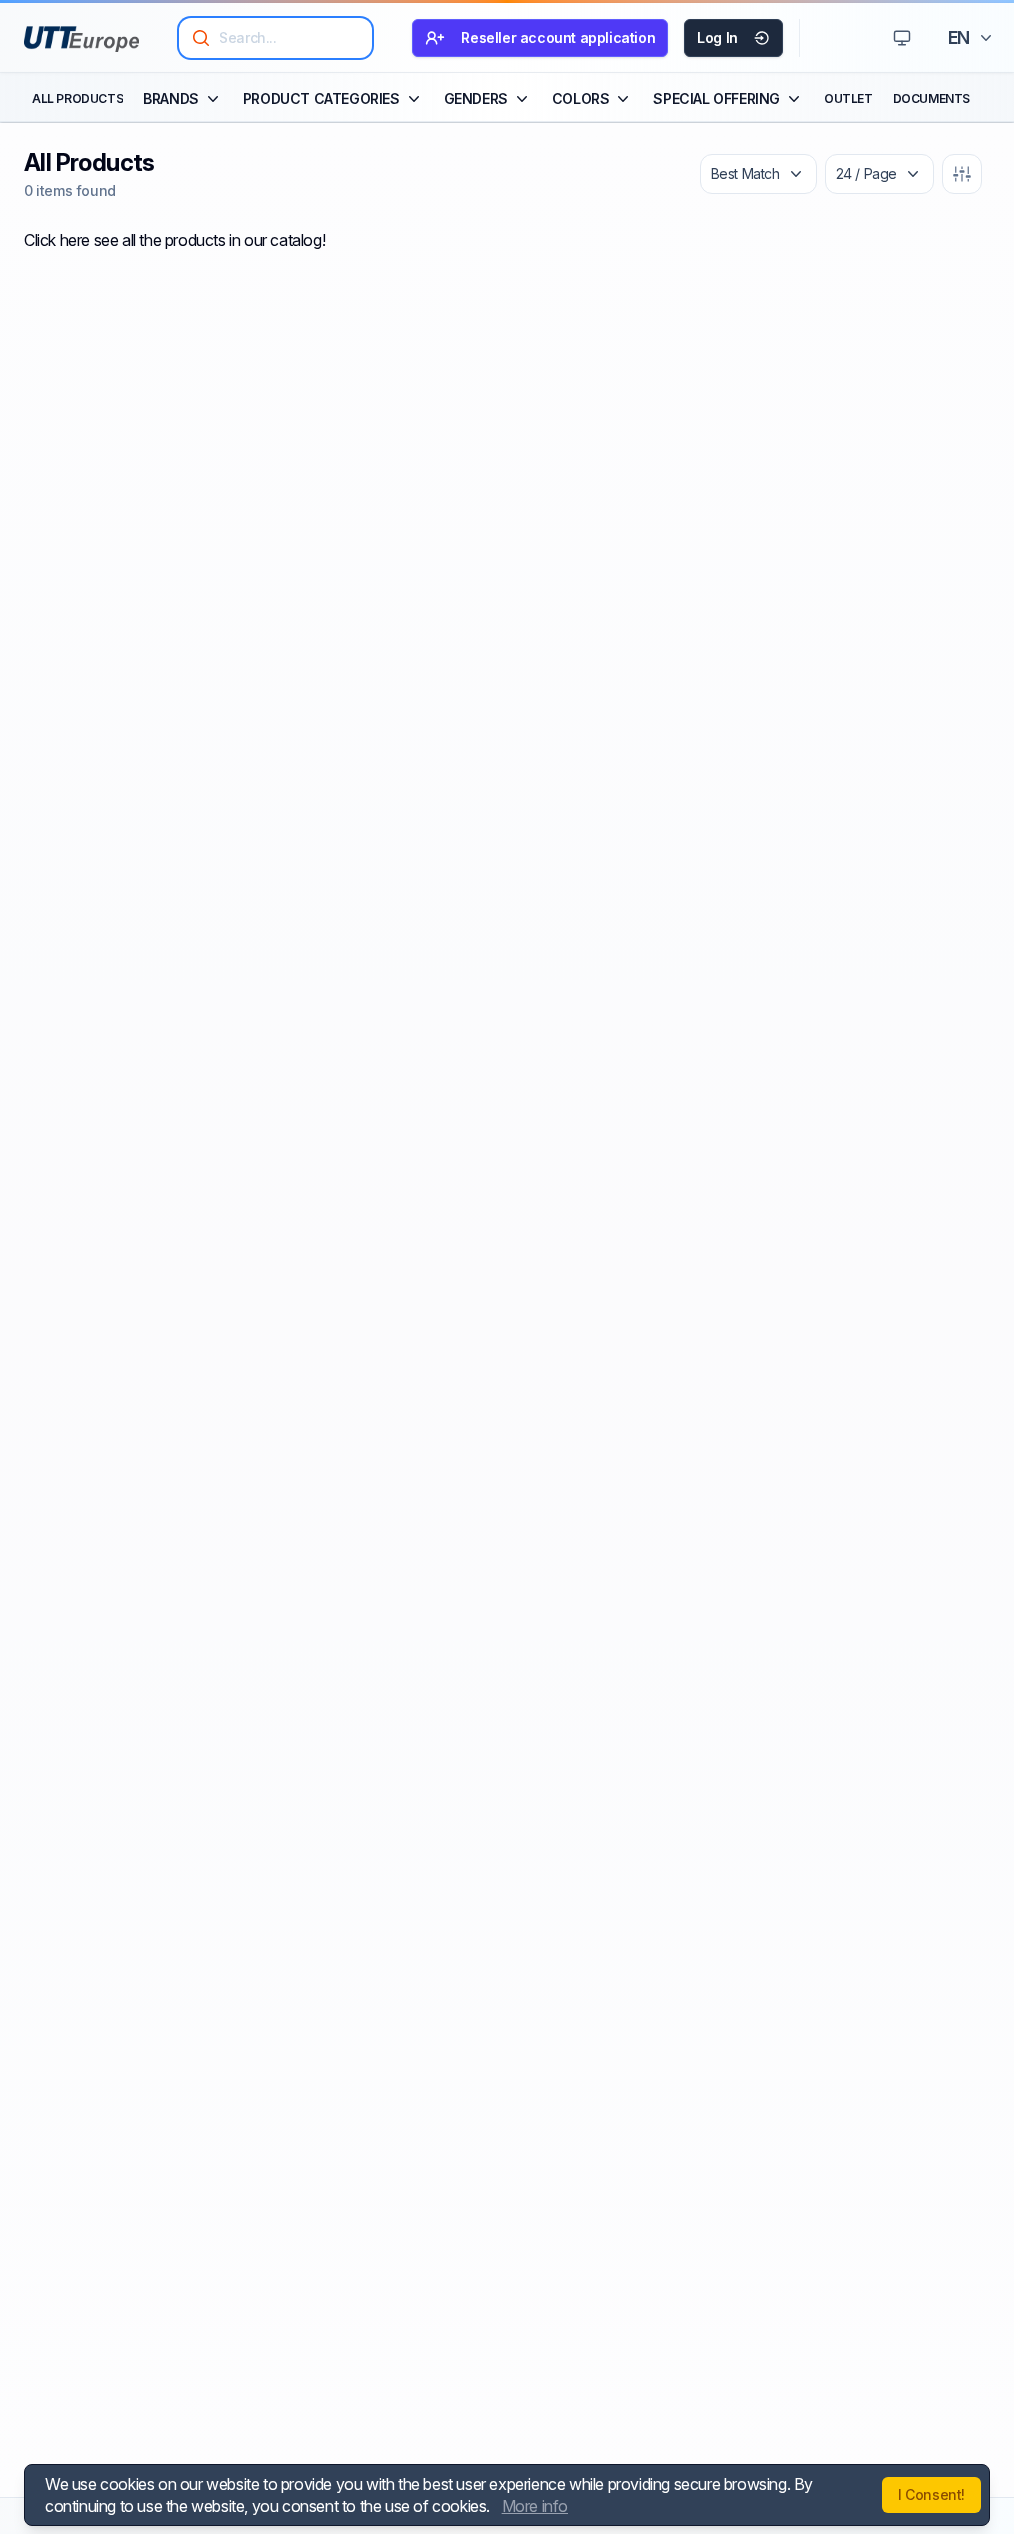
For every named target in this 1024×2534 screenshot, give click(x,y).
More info (535, 2506)
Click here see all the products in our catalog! (174, 240)
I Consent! (931, 2494)
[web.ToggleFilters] (962, 174)
